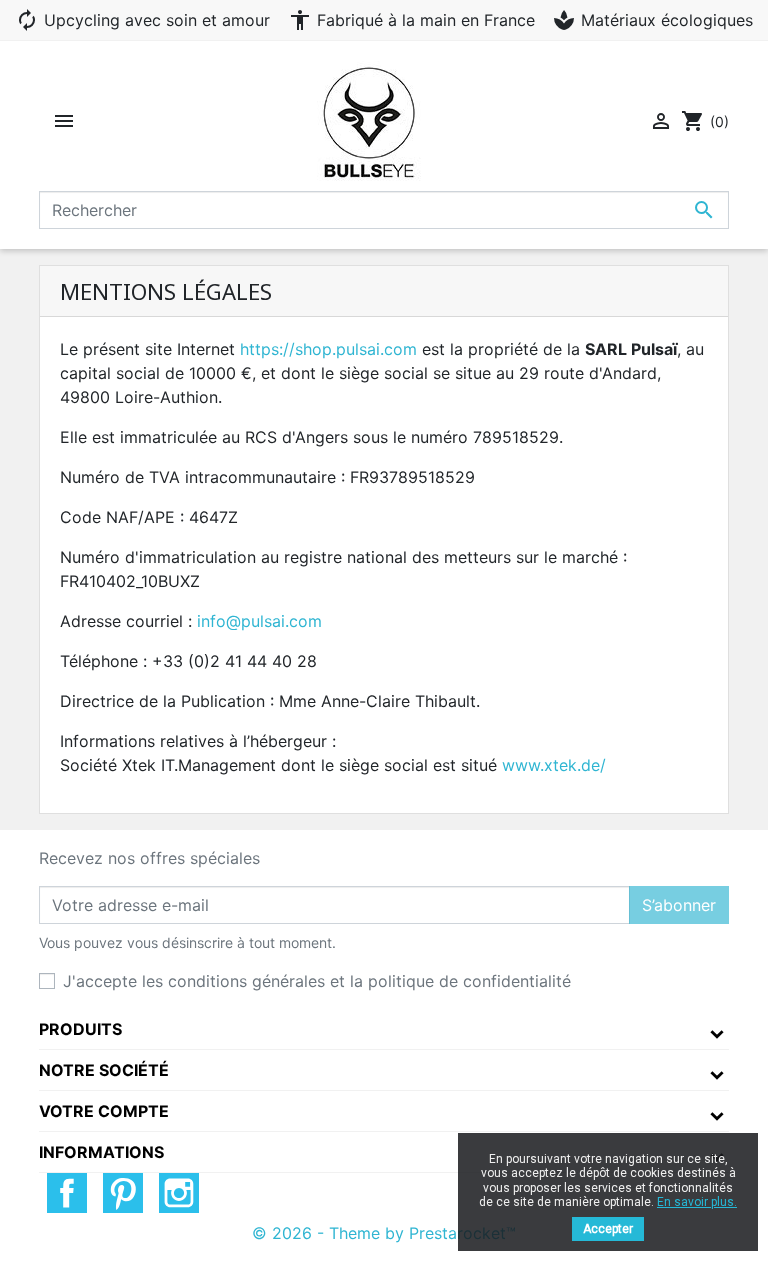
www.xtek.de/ (554, 765)
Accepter (608, 1229)
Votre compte (104, 1111)
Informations (101, 1152)
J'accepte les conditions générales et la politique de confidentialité (317, 981)
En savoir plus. (697, 1202)
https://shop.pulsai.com (328, 349)
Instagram (179, 1193)
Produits (80, 1029)
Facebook (67, 1193)
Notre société (104, 1070)
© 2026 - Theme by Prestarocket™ (384, 1233)
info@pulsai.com (259, 621)
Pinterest (123, 1193)
